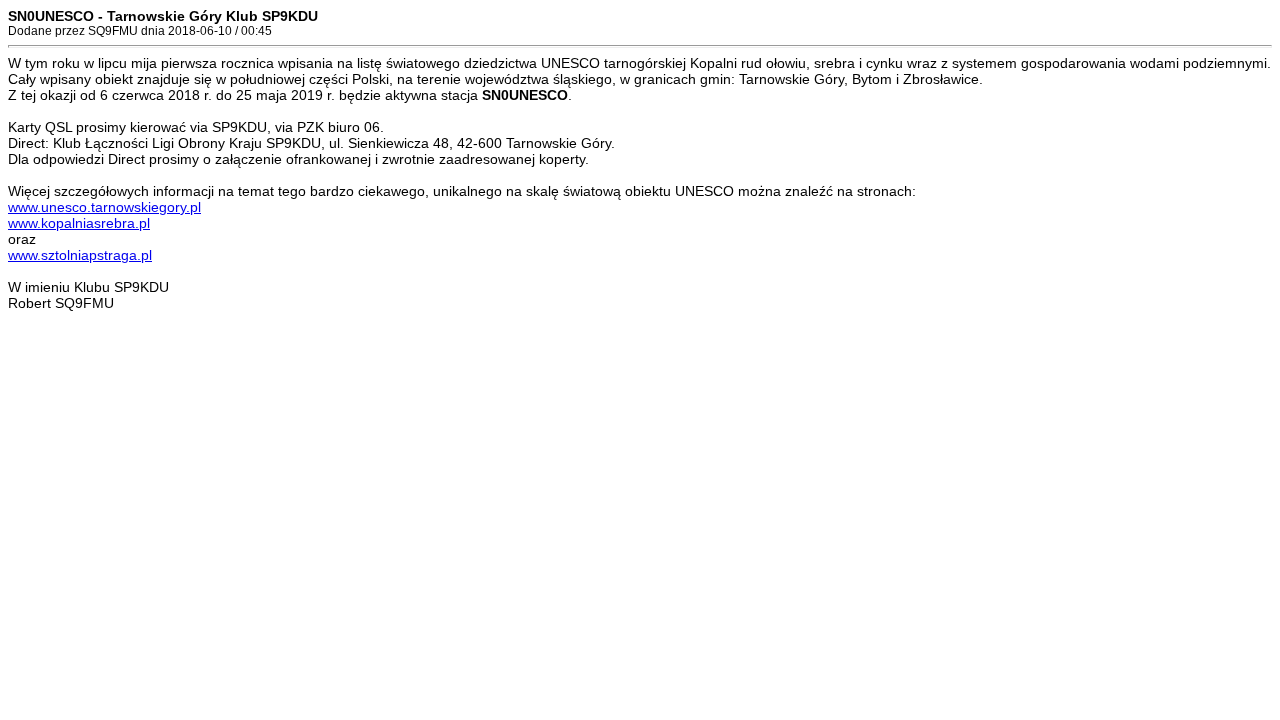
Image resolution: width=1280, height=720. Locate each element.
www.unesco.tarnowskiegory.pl (104, 207)
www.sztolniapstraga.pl (80, 255)
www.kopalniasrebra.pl (79, 223)
